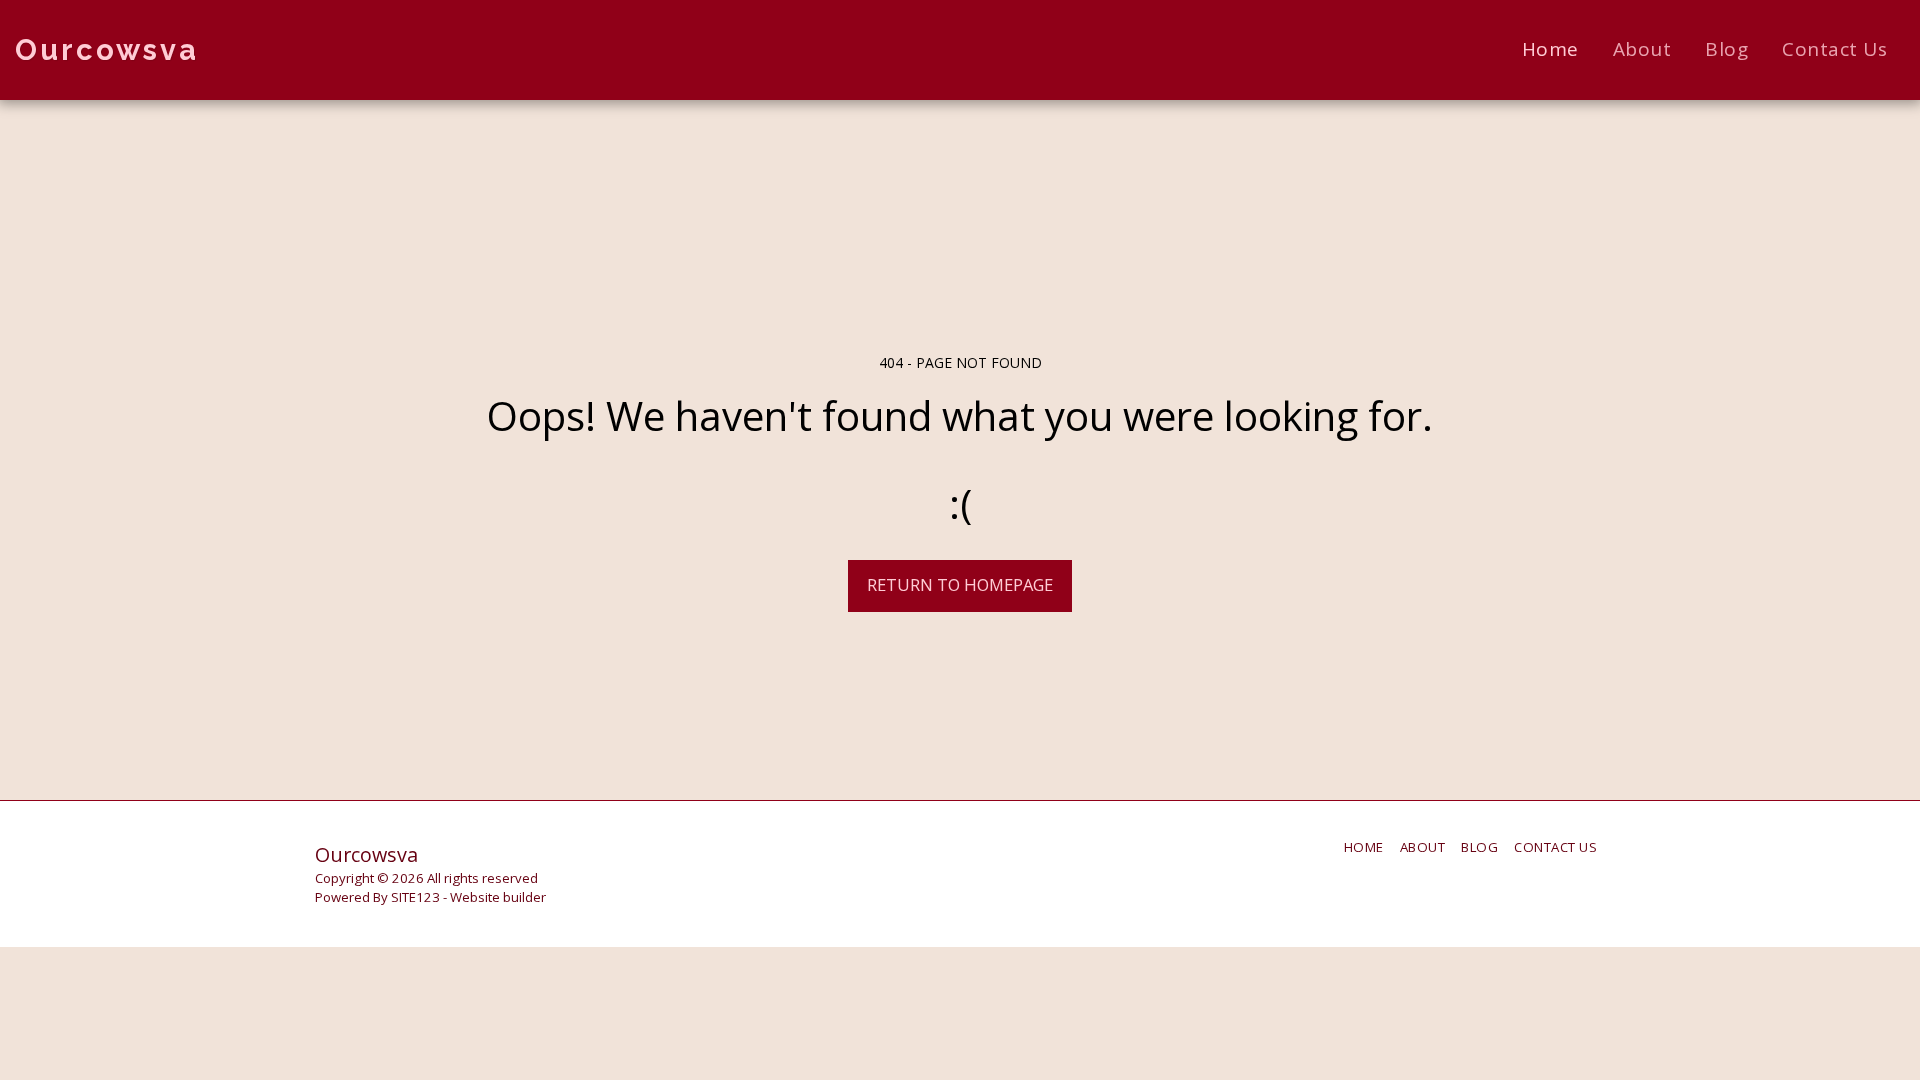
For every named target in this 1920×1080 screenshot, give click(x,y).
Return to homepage (960, 584)
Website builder (498, 897)
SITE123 (415, 897)
